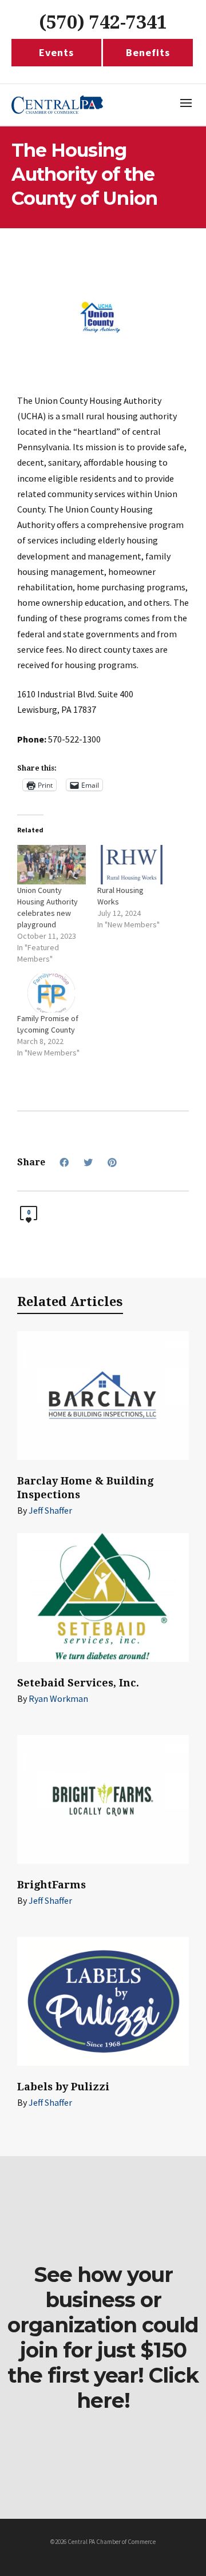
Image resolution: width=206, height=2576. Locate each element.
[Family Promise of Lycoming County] (51, 993)
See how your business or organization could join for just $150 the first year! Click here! (103, 2337)
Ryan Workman (58, 1698)
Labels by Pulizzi (63, 2087)
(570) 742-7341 (103, 22)
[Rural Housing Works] (132, 865)
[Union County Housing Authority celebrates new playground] (51, 865)
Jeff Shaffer (50, 1510)
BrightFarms (51, 1885)
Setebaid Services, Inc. (78, 1683)
